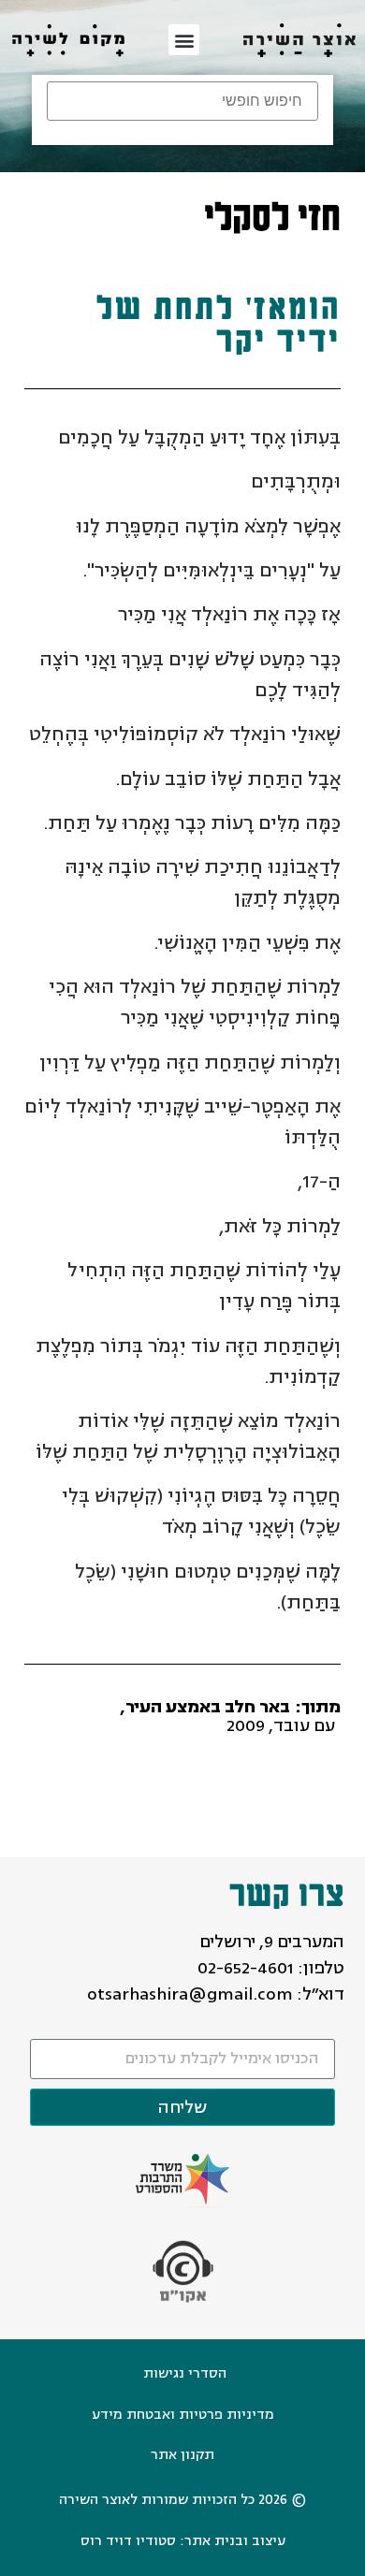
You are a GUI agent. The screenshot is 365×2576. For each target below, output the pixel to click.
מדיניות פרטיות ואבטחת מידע (183, 2415)
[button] (184, 40)
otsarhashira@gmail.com (190, 1994)
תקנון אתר (182, 2455)
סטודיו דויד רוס (128, 2541)
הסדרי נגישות (185, 2373)
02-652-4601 (246, 1968)
